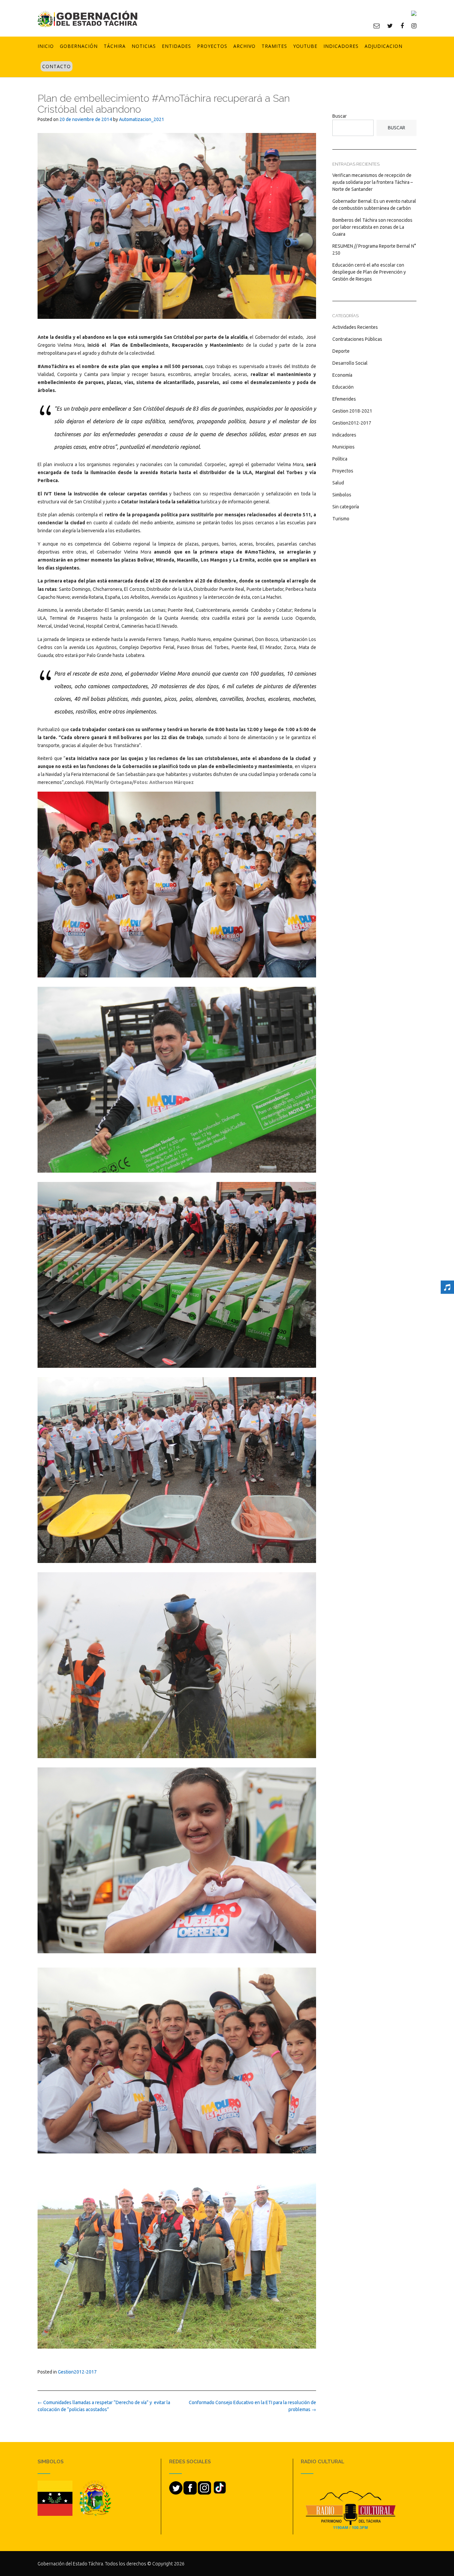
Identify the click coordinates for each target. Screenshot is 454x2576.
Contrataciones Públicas (357, 339)
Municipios (343, 447)
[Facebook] (402, 26)
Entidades (176, 46)
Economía (342, 375)
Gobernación (79, 46)
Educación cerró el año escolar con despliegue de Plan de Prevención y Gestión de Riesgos (369, 272)
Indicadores (341, 46)
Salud (338, 483)
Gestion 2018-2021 (352, 411)
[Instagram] (414, 26)
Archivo (244, 46)
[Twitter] (390, 26)
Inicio (46, 46)
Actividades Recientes (355, 327)
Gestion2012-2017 (77, 2372)
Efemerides (344, 399)
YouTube (305, 46)
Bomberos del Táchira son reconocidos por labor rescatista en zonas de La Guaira (372, 227)
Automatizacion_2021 (142, 119)
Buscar (340, 116)
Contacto (57, 66)
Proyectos (212, 46)
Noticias (144, 46)
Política (340, 459)
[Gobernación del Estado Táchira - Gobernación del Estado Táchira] (87, 19)
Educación (343, 387)
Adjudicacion (384, 46)
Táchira (115, 46)
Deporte (341, 351)
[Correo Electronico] (377, 26)
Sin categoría (346, 507)
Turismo (341, 519)
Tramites (274, 46)
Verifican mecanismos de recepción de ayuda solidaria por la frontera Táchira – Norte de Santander (373, 182)
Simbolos (342, 495)
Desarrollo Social (350, 363)
